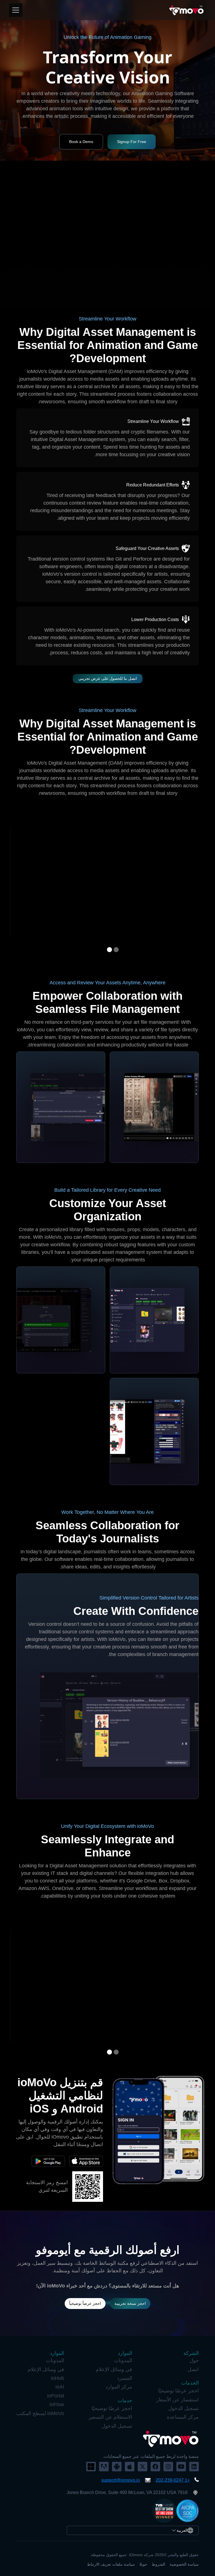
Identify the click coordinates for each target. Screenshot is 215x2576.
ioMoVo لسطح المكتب (40, 2413)
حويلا (143, 2564)
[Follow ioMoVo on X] (142, 2467)
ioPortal (56, 2396)
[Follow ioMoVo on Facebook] (155, 2467)
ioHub (58, 2378)
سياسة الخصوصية (184, 2564)
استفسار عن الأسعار (177, 2400)
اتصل (193, 2369)
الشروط (158, 2564)
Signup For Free (132, 142)
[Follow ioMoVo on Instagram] (168, 2467)
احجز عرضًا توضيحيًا (178, 2391)
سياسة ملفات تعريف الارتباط (111, 2564)
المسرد (125, 2378)
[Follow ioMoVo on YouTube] (181, 2467)
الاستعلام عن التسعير (110, 2417)
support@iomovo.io (121, 2480)
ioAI (60, 2387)
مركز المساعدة (183, 2417)
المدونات (123, 2360)
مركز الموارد (119, 2387)
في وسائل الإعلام (114, 2369)
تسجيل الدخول (184, 2408)
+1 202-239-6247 (173, 2480)
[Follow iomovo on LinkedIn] (194, 2467)
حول (194, 2360)
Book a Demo (81, 142)
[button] (116, 950)
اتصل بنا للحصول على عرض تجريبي (108, 678)
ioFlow (57, 2404)
